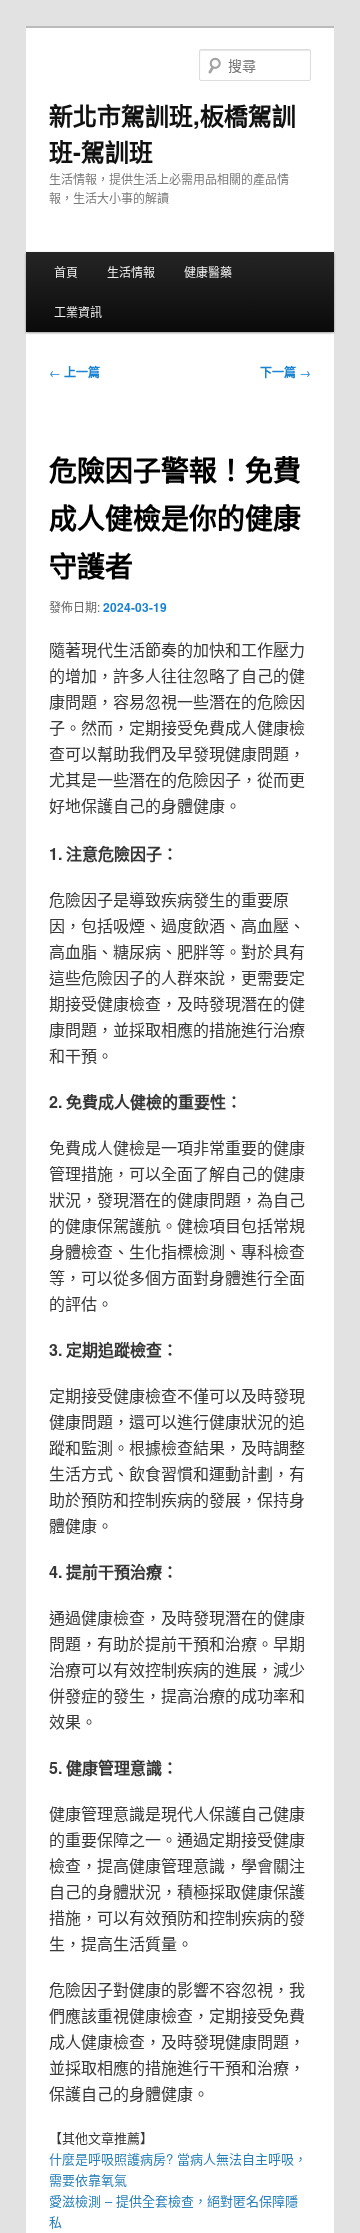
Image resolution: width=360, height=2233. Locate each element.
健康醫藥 (208, 271)
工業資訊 (78, 311)
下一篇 (285, 372)
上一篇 (74, 372)
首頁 (66, 271)
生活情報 (131, 271)
